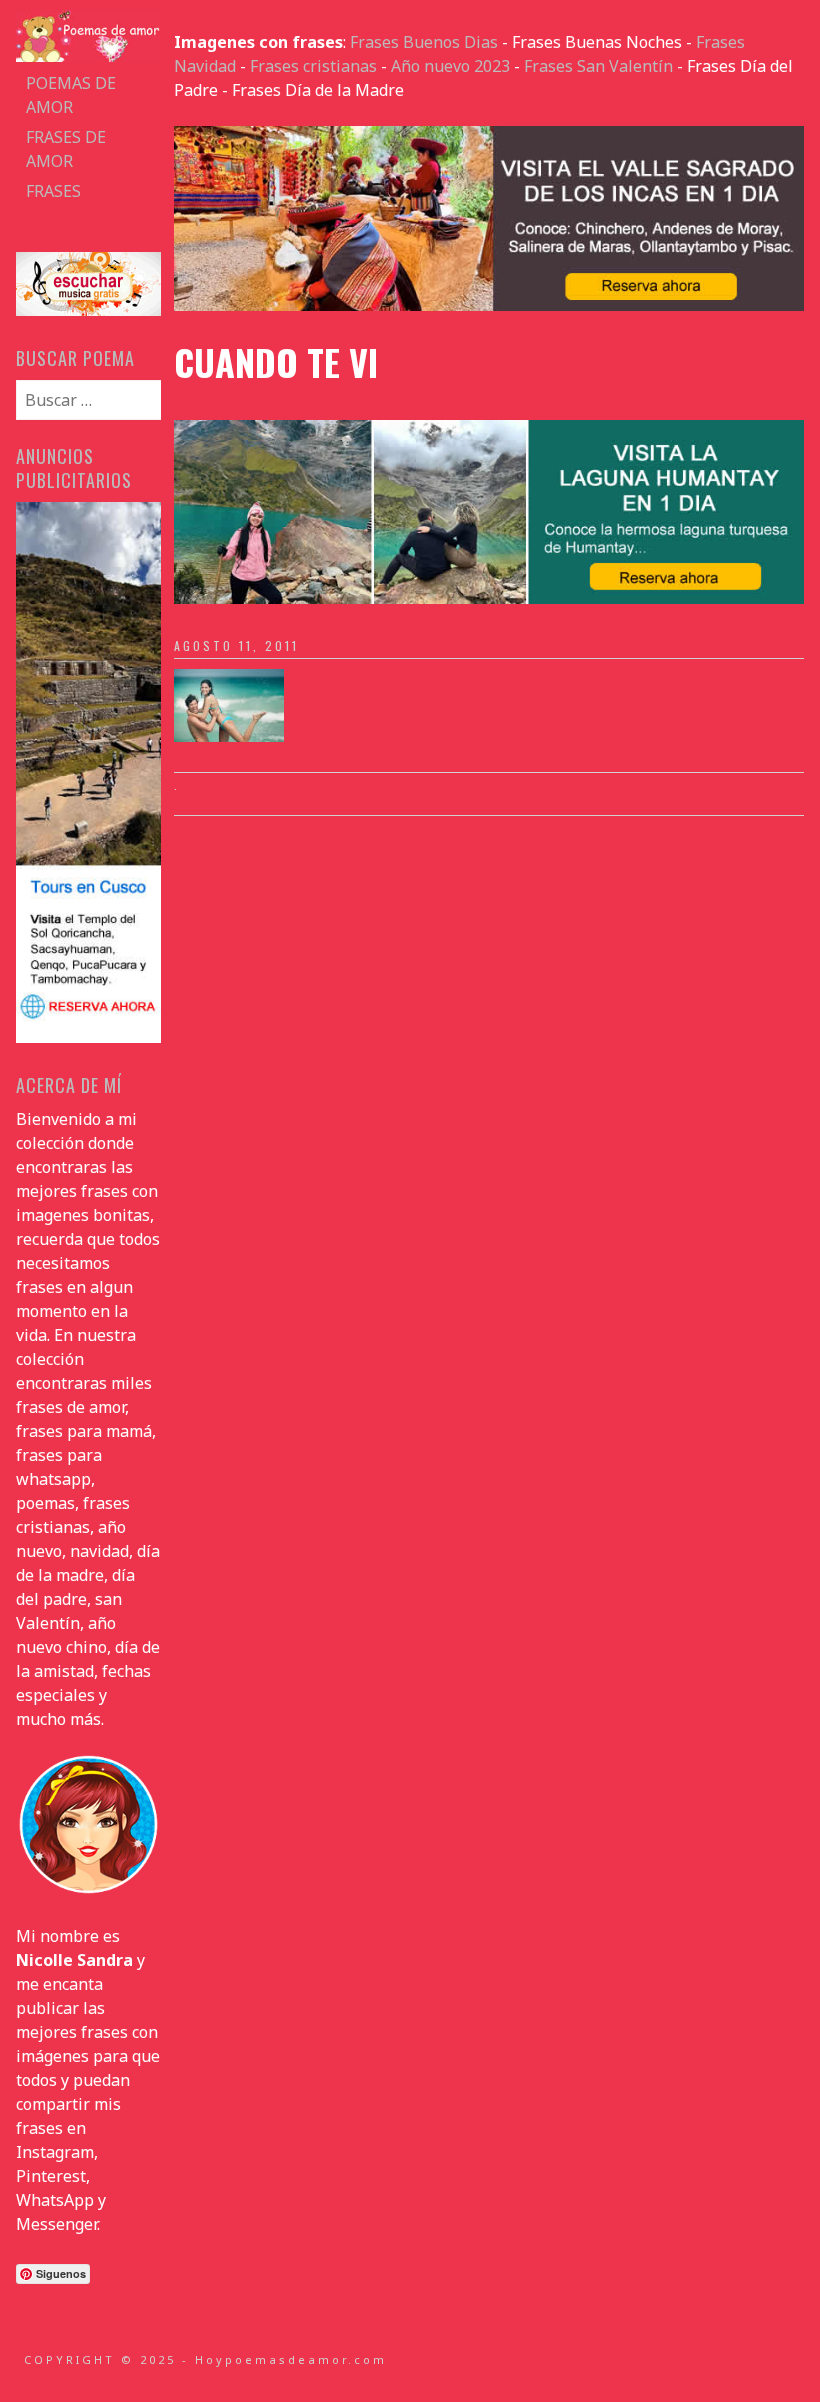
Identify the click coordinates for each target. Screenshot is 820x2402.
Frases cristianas (313, 66)
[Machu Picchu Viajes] (489, 305)
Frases (53, 191)
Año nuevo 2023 (450, 66)
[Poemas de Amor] (88, 56)
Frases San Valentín (598, 66)
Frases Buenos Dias (424, 42)
